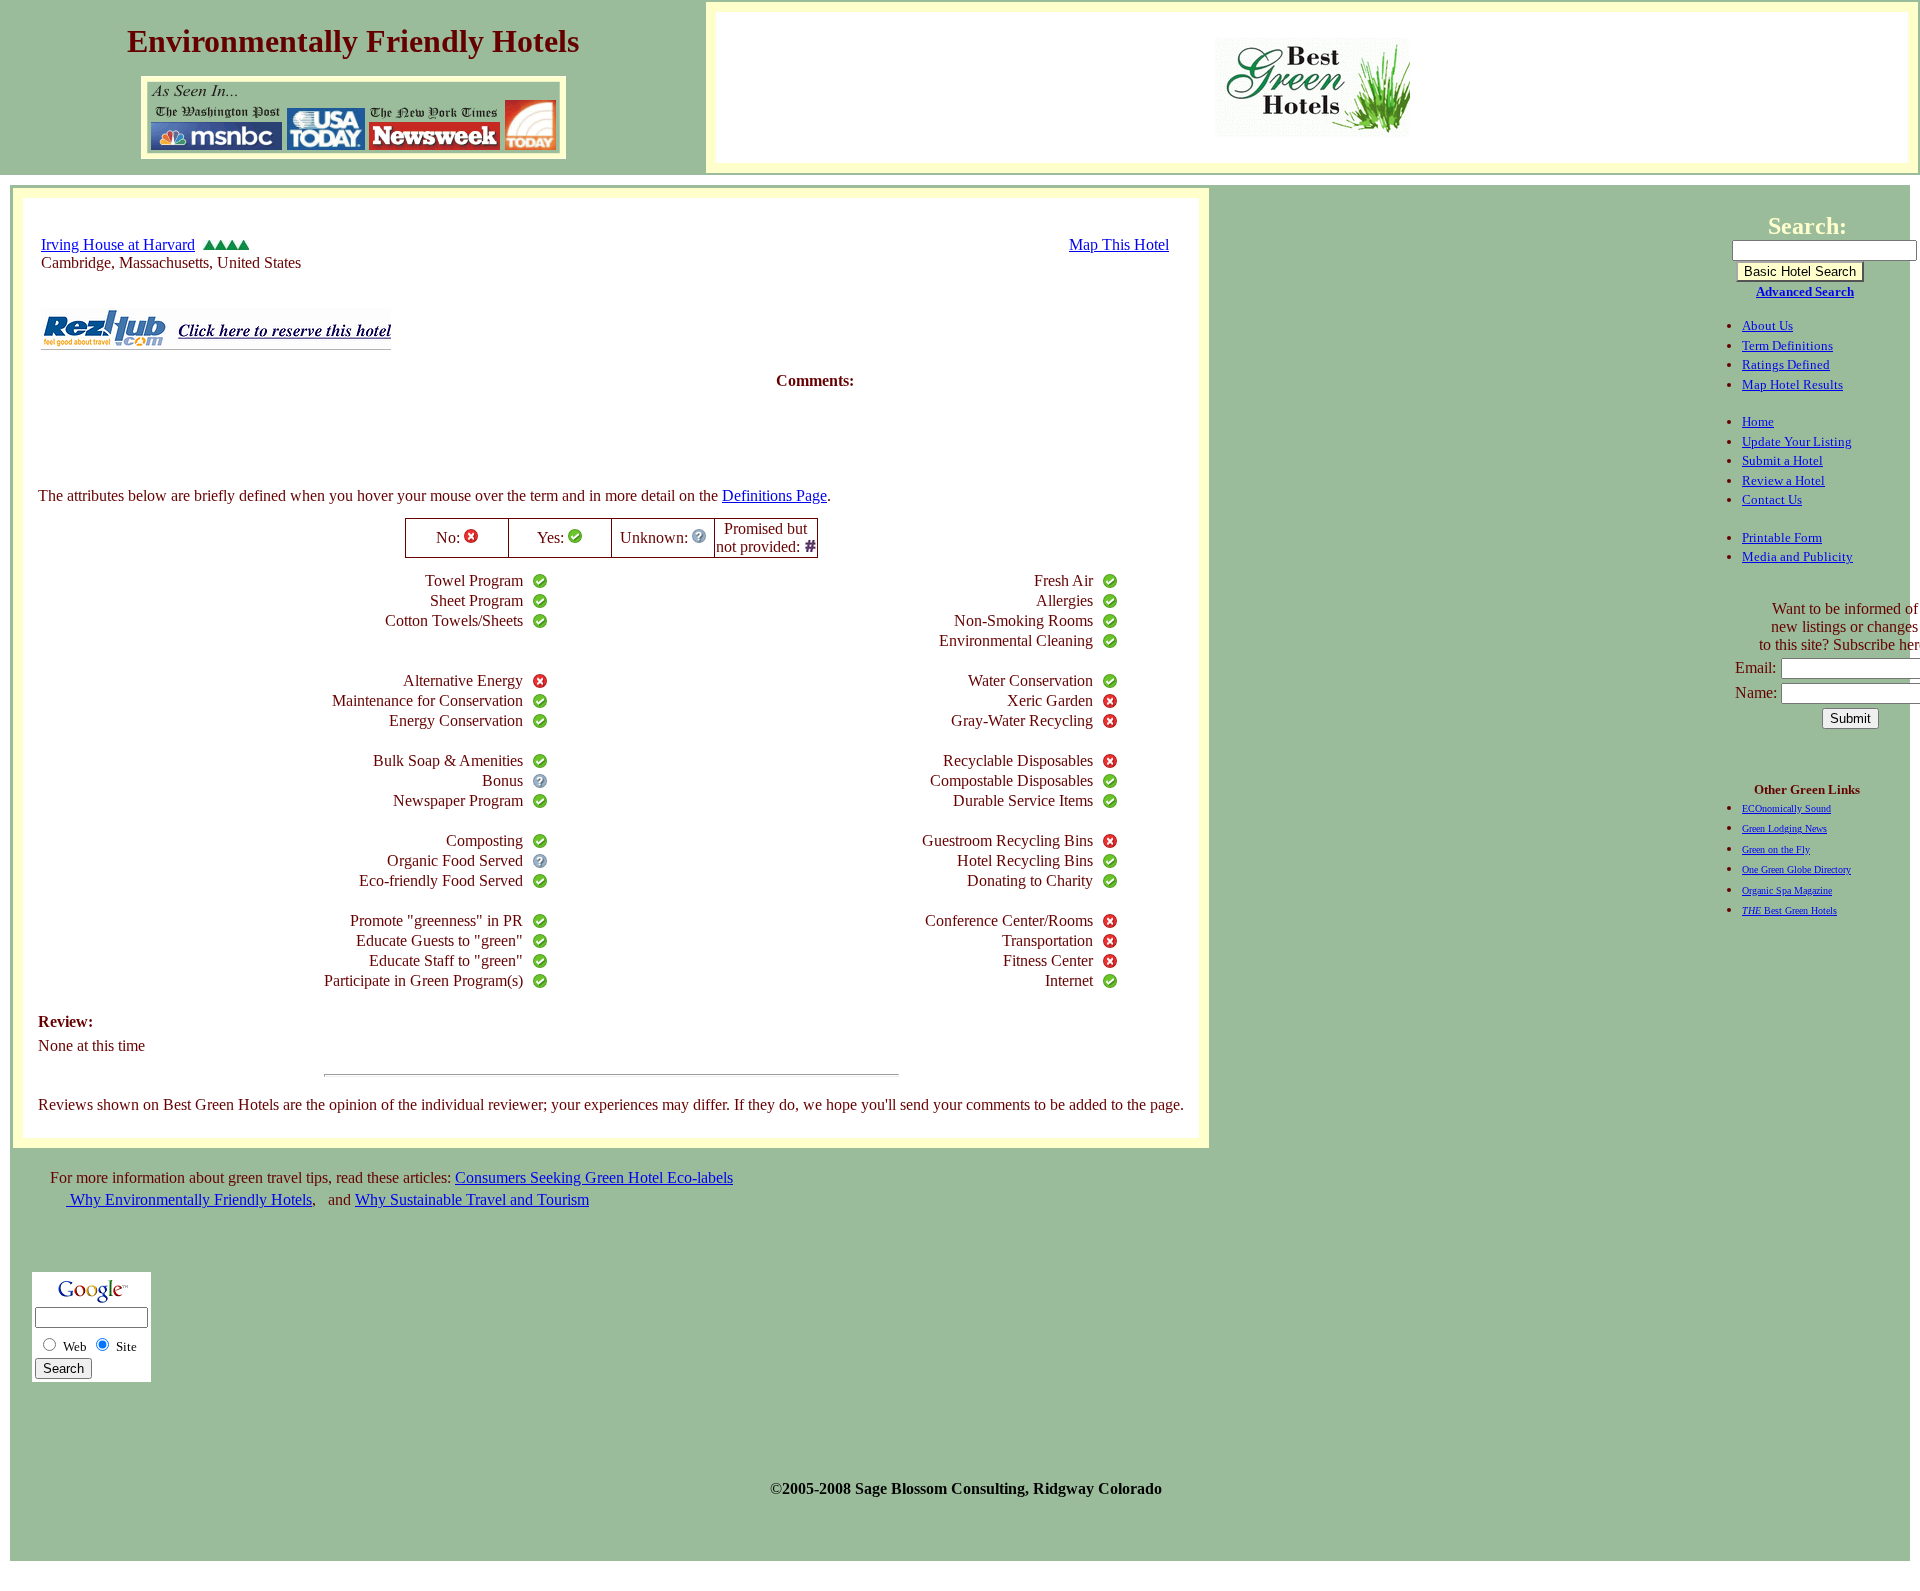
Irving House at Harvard (118, 244)
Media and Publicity (1797, 556)
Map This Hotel (1119, 244)
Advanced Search (1805, 291)
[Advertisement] (402, 423)
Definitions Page (774, 495)
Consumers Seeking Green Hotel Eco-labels (594, 1177)
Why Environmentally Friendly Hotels (189, 1199)
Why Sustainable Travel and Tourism (472, 1199)
